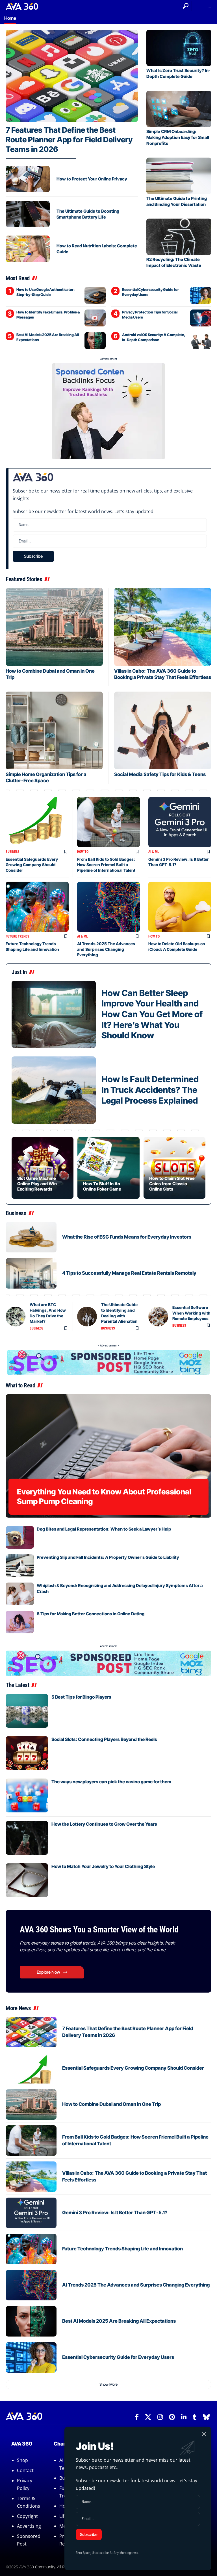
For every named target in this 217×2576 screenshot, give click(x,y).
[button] (186, 6)
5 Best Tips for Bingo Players (81, 1697)
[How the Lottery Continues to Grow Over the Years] (27, 1838)
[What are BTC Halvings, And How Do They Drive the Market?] (16, 1317)
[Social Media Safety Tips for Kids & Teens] (163, 730)
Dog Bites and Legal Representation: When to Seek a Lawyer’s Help (104, 1529)
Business (12, 852)
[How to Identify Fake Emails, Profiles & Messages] (95, 318)
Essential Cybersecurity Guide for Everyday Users (118, 2357)
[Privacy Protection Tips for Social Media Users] (201, 318)
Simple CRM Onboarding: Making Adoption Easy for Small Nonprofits (178, 137)
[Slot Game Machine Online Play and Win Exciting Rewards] (43, 1168)
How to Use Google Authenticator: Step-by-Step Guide (45, 292)
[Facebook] (137, 2417)
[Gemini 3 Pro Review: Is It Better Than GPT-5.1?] (180, 822)
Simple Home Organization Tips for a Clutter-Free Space (46, 777)
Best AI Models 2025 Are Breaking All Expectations (119, 2321)
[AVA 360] (22, 6)
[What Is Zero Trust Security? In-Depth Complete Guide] (179, 48)
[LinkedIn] (184, 2417)
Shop (22, 2460)
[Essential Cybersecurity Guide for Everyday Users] (201, 295)
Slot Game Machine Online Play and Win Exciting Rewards (37, 1184)
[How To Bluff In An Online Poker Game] (108, 1168)
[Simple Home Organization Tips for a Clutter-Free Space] (54, 730)
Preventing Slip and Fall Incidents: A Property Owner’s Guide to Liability (108, 1557)
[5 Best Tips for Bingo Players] (27, 1711)
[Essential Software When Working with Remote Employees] (158, 1317)
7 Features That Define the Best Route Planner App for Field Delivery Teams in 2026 (69, 140)
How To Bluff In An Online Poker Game (102, 1186)
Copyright (27, 2516)
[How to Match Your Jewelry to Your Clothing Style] (27, 1880)
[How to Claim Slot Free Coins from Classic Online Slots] (174, 1168)
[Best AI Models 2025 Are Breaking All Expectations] (95, 341)
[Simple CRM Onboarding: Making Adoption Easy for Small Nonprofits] (179, 109)
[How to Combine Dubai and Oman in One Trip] (54, 627)
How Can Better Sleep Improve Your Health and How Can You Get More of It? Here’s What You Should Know (152, 1014)
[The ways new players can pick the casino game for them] (27, 1795)
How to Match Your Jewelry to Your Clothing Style (103, 1866)
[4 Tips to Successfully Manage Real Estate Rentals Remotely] (31, 1273)
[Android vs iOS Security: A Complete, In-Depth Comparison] (201, 341)
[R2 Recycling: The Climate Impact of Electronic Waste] (179, 237)
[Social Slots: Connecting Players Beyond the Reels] (27, 1753)
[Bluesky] (206, 2417)
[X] (148, 2417)
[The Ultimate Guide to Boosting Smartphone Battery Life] (28, 214)
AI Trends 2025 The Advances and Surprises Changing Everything (106, 949)
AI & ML (154, 852)
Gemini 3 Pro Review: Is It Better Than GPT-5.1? (115, 2213)
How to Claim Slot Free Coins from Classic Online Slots (172, 1184)
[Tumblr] (195, 2417)
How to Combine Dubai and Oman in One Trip (111, 2104)
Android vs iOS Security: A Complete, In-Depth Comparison (154, 337)
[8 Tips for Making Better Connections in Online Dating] (20, 1622)
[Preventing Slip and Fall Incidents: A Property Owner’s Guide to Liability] (20, 1566)
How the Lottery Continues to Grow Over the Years (104, 1824)
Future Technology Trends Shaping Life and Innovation (122, 2249)
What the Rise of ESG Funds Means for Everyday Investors (127, 1237)
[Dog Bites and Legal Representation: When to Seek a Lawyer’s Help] (20, 1537)
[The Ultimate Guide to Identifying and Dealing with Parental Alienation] (87, 1317)
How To (83, 852)
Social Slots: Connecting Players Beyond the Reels (104, 1739)
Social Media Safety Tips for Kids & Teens (160, 774)
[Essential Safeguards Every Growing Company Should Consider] (37, 822)
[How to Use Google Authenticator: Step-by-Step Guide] (95, 295)
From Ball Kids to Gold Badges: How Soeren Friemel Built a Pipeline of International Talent (106, 865)
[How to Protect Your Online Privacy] (28, 179)
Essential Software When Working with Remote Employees (191, 1313)
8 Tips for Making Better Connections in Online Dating (91, 1614)
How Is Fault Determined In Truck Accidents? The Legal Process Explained (150, 1090)
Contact (25, 2470)
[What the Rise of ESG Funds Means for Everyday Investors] (31, 1237)
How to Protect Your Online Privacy (92, 179)
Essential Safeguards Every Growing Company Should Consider (32, 865)
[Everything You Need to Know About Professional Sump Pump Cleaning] (108, 1456)
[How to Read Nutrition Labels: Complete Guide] (28, 249)
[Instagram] (160, 2417)
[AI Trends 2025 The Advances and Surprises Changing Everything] (109, 907)
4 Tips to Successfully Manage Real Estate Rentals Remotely (129, 1273)
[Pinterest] (172, 2417)
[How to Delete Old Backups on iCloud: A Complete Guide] (180, 907)
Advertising (29, 2526)
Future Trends (17, 936)
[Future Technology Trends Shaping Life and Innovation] (37, 907)
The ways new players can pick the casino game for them (111, 1782)
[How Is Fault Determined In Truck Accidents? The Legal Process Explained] (54, 1090)
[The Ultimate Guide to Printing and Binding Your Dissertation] (179, 176)
